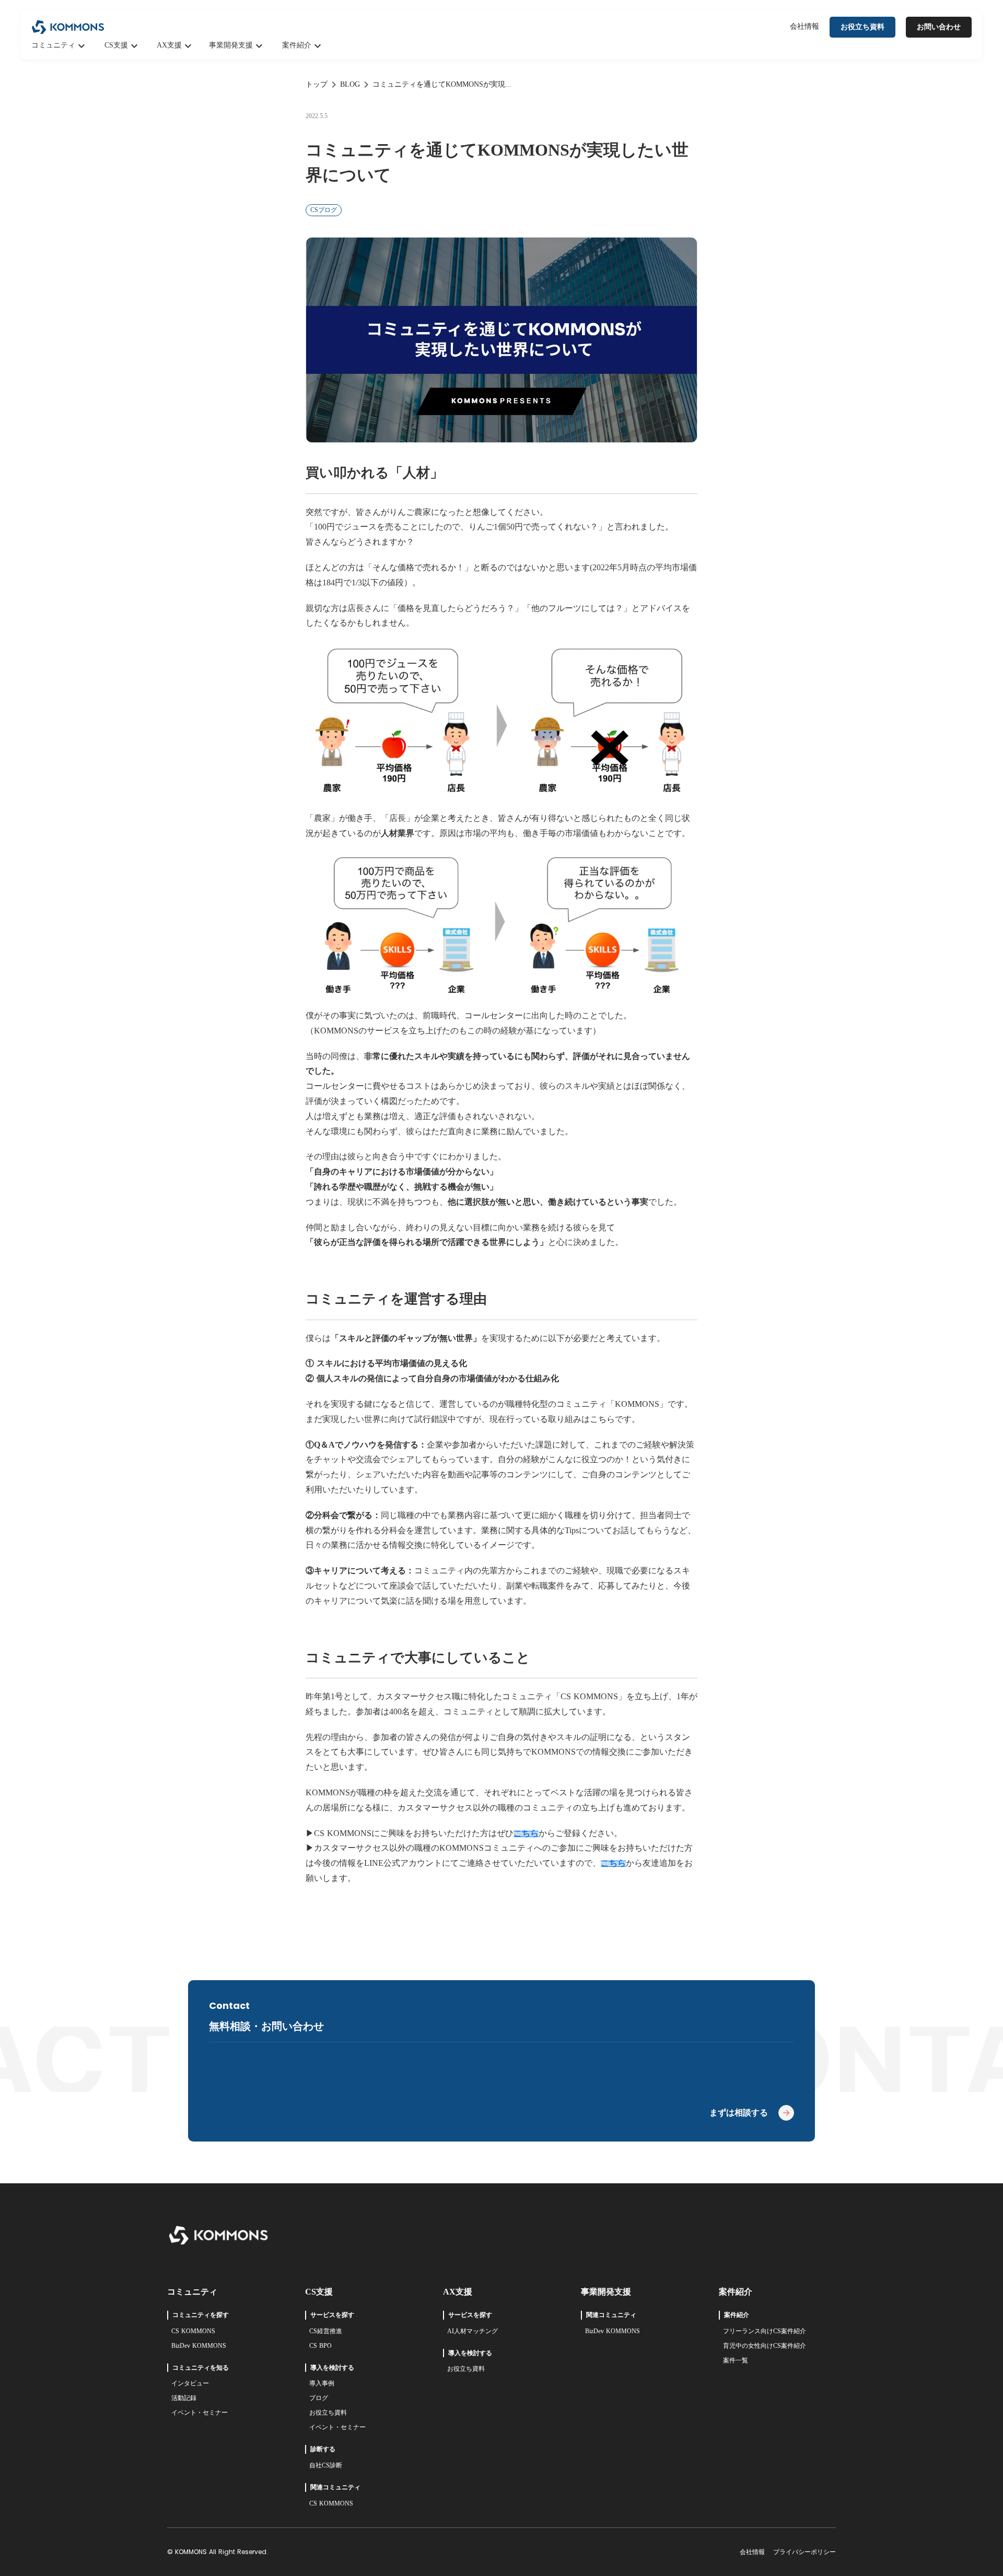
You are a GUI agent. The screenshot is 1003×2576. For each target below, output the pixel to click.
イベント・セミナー (200, 2413)
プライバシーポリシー (804, 2552)
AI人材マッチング (473, 2331)
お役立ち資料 (328, 2413)
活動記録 (184, 2398)
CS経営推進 (326, 2331)
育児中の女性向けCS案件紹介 (765, 2346)
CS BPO (320, 2346)
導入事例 (322, 2383)
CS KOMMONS (193, 2331)
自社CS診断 (326, 2465)
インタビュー (190, 2383)
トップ (317, 84)
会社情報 (804, 26)
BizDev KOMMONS (199, 2346)
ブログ (319, 2398)
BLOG (350, 84)
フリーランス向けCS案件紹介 (765, 2331)
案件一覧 (736, 2360)
